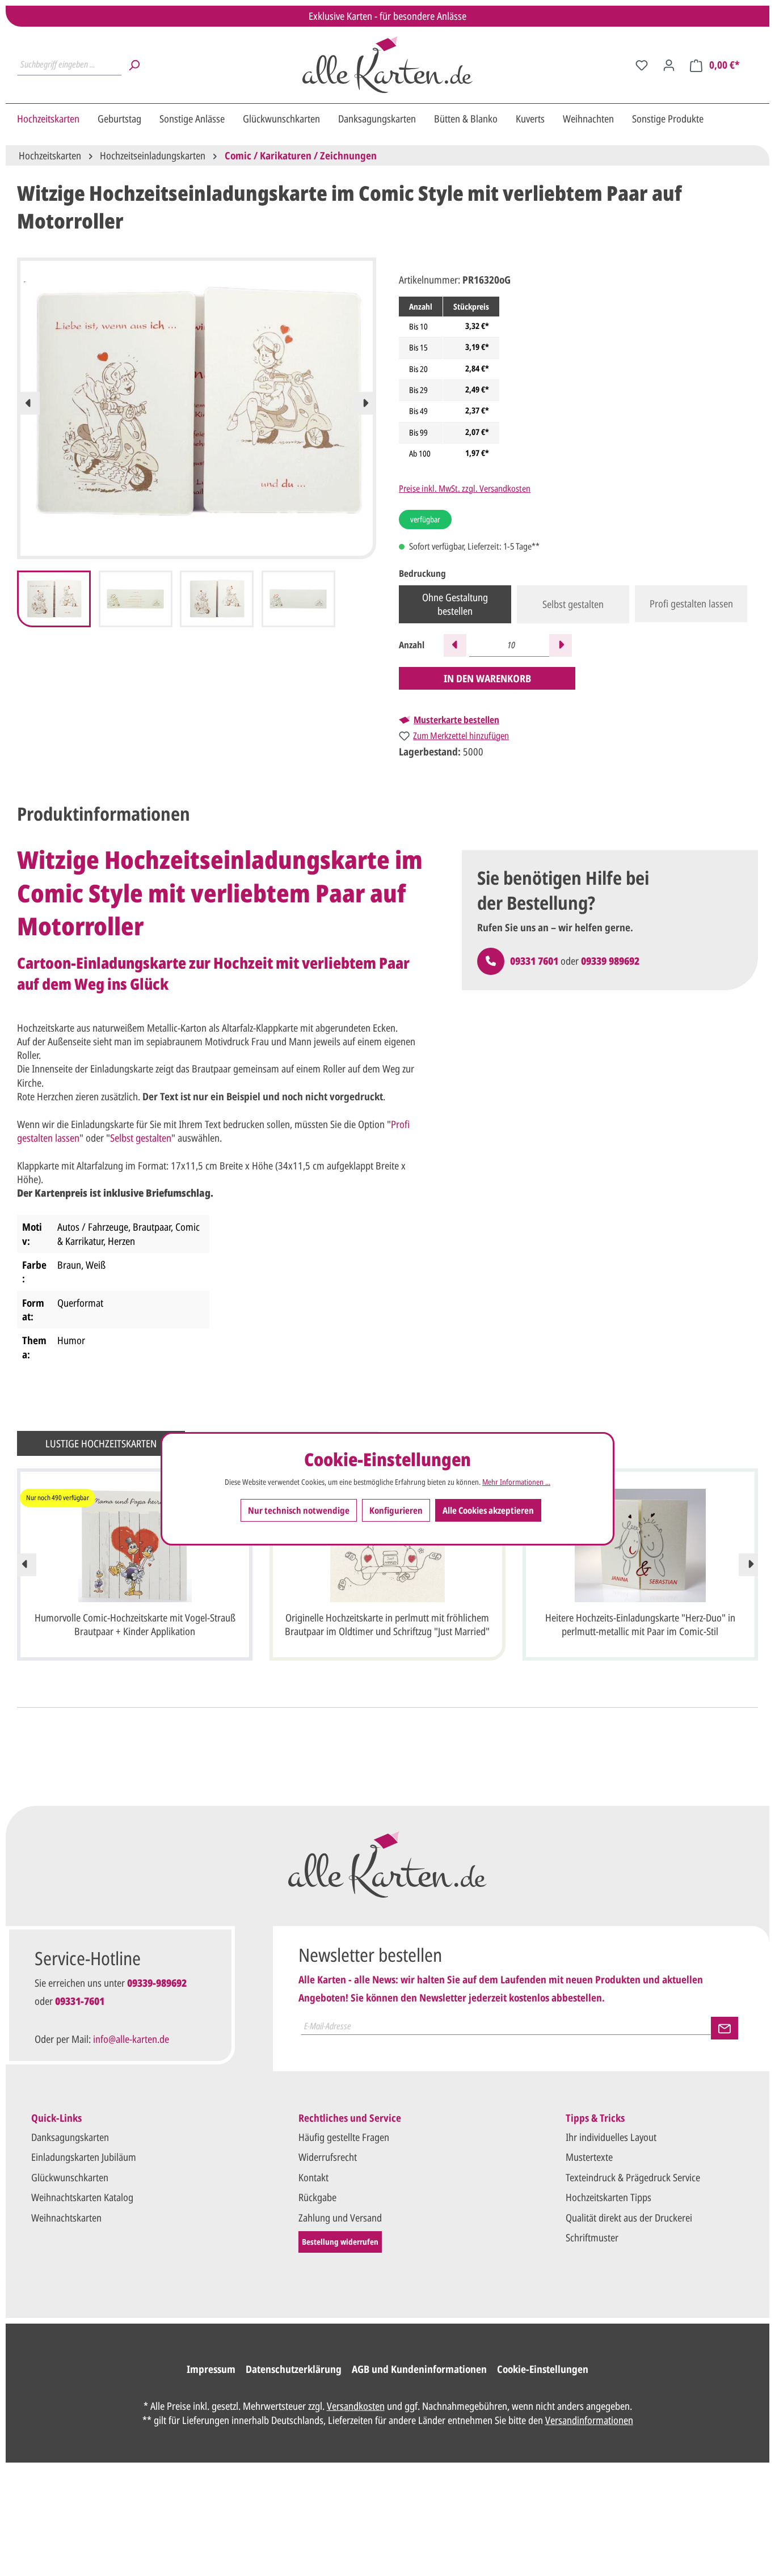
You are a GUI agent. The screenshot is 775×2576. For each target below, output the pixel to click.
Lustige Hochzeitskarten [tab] (101, 1443)
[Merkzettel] (642, 65)
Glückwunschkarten (70, 2177)
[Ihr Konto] (669, 65)
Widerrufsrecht (328, 2157)
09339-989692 (157, 1983)
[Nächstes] (365, 403)
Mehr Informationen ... (516, 1483)
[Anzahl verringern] (455, 645)
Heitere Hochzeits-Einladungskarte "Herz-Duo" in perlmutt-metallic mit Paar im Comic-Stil (640, 1624)
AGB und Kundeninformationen (419, 2369)
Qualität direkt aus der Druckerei (629, 2218)
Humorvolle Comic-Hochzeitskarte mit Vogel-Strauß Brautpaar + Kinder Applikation (135, 1624)
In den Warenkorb (487, 678)
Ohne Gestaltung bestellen (455, 604)
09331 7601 (534, 961)
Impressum (211, 2369)
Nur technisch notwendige (299, 1510)
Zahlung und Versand (340, 2218)
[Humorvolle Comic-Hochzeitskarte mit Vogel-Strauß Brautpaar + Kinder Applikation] (135, 1545)
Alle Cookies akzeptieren (488, 1510)
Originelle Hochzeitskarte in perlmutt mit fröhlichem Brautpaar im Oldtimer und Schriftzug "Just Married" (387, 1624)
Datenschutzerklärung (294, 2369)
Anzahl (412, 645)
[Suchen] (134, 65)
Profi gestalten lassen (691, 603)
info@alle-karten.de (131, 2039)
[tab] (104, 814)
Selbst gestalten (573, 604)
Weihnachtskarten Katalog (82, 2197)
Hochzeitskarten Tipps (608, 2197)
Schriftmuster (592, 2237)
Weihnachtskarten (66, 2218)
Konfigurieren (396, 1510)
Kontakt (313, 2177)
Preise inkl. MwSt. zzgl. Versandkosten (465, 488)
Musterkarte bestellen (456, 720)
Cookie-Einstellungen (543, 2369)
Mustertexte (589, 2157)
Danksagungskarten (70, 2137)
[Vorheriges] (28, 403)
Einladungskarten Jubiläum (84, 2157)
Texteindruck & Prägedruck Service (633, 2177)
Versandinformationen (589, 2420)
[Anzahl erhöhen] (561, 645)
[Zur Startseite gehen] (387, 65)
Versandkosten (356, 2406)
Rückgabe (317, 2197)
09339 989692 (610, 961)
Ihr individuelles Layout (611, 2137)
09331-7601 (80, 2001)
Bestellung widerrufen (340, 2242)
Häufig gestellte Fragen (344, 2137)
